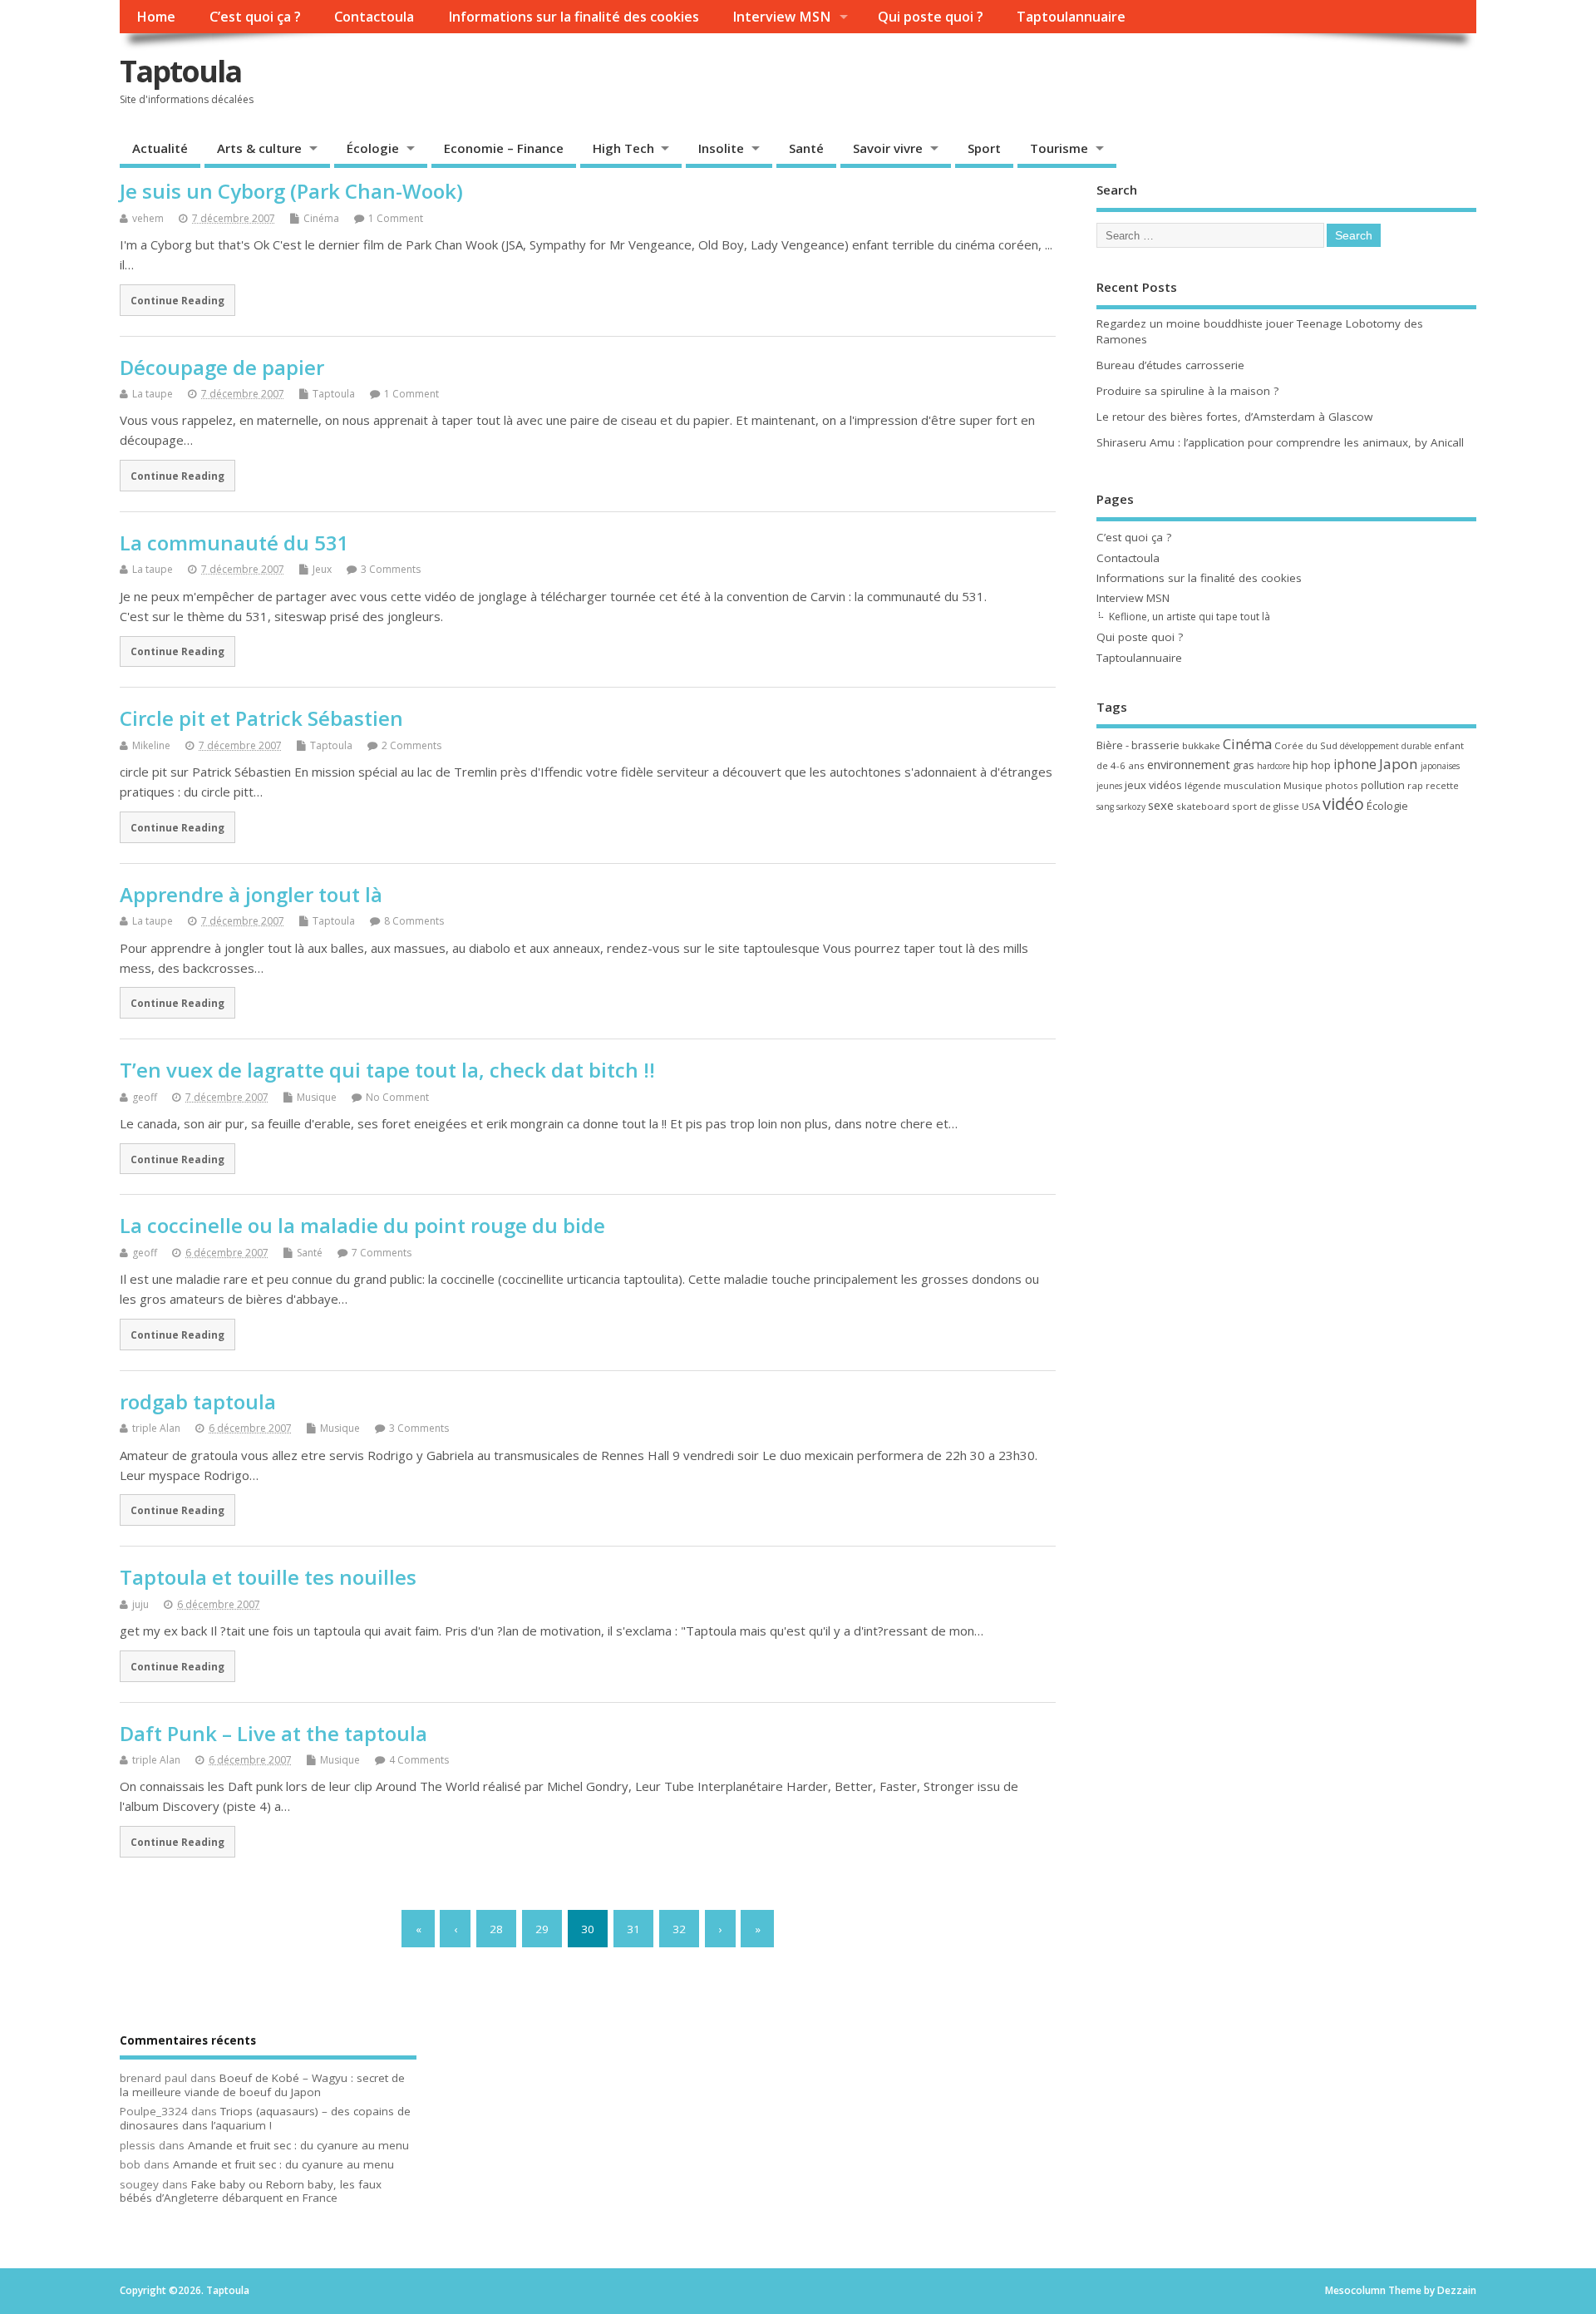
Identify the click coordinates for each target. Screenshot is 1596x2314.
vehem (148, 218)
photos (1342, 785)
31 (633, 1929)
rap (1415, 785)
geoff (145, 1097)
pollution (1383, 785)
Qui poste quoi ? (931, 17)
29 (542, 1929)
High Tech (623, 148)
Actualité (160, 148)
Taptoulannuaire (1071, 17)
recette (1442, 785)
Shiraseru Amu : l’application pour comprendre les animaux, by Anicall (1280, 442)
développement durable (1386, 746)
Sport (984, 148)
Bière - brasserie (1138, 745)
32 (679, 1929)
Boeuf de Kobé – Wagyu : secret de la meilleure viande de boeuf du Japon (262, 2085)
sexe (1161, 805)
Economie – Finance (504, 148)
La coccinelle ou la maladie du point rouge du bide (362, 1225)
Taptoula (180, 71)
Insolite (721, 148)
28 (496, 1929)
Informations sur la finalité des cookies (574, 17)
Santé (806, 148)
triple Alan (156, 1428)
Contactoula (374, 17)
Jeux (322, 569)
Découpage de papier (222, 367)
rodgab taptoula (198, 1401)
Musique (317, 1097)
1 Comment (396, 218)
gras (1244, 765)
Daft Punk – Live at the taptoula (273, 1733)
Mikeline (151, 745)
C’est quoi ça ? (255, 17)
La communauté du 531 (234, 543)
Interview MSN (781, 17)
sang (1105, 807)
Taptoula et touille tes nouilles (268, 1577)
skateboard (1203, 806)
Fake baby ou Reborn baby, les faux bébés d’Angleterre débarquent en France (251, 2191)
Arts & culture (259, 148)
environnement (1189, 764)
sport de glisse (1266, 806)
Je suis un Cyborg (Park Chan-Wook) (291, 191)
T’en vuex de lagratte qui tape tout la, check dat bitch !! (387, 1070)
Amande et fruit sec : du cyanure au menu (298, 2145)
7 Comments (382, 1253)
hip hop (1312, 765)
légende (1203, 785)
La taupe (153, 394)
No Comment (397, 1097)
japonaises (1440, 766)
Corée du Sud (1306, 745)
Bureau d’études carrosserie (1170, 365)
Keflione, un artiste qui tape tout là (1190, 617)
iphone (1355, 764)
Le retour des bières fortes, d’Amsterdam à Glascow (1234, 417)
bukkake (1201, 745)
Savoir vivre (888, 148)
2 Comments (411, 745)
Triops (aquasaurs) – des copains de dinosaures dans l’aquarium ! (265, 2118)
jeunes (1109, 786)
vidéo (1343, 804)
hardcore (1273, 766)
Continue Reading (177, 300)
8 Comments (414, 921)
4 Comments (419, 1760)
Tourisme (1059, 148)
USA (1311, 806)
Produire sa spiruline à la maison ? (1187, 391)
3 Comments (391, 569)
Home (156, 17)
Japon (1399, 764)
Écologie (373, 148)
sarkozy (1131, 807)
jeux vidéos (1153, 785)
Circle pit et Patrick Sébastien (261, 718)
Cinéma (321, 218)
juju (140, 1604)
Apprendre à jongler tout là (251, 894)
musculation (1252, 785)
